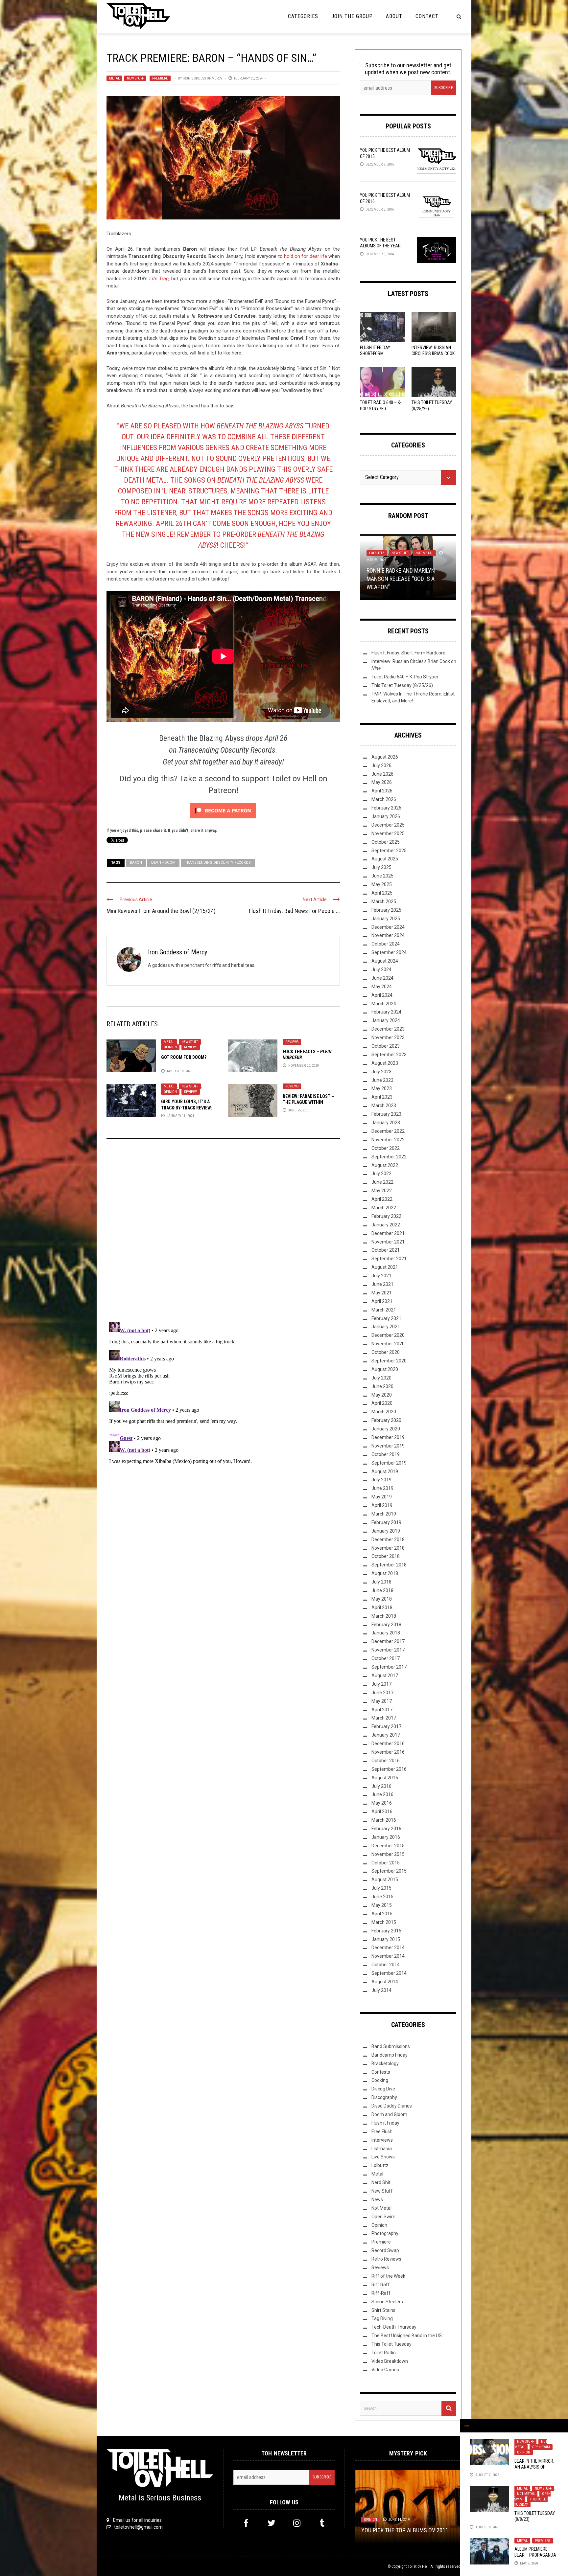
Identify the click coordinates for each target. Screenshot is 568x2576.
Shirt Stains (383, 2310)
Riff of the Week (388, 2276)
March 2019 (384, 1514)
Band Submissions (391, 2046)
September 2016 (389, 1769)
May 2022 (382, 1191)
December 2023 (388, 1029)
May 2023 (382, 1089)
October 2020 (386, 1353)
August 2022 (385, 1165)
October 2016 (386, 1761)
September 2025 (389, 851)
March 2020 (384, 1412)
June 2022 (382, 1182)
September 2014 (389, 1973)
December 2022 (388, 1131)
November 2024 (388, 936)
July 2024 (381, 969)
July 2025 (381, 868)
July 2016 (381, 1786)
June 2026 (382, 774)
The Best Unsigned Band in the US (407, 2336)
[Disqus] (223, 1233)
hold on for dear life (306, 256)
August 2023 (385, 1063)
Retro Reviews (386, 2259)
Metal (114, 78)
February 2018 (386, 1625)
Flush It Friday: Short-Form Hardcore (376, 353)
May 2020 (382, 1395)
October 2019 (386, 1454)
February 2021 (386, 1318)
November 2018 (388, 1548)
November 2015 (388, 1854)
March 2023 (384, 1106)
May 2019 (382, 1497)
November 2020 (388, 1344)
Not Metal (526, 2494)
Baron (136, 863)
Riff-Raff (381, 2293)
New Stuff (135, 78)
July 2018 (381, 1582)
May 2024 (382, 987)
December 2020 (388, 1335)
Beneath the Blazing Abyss (201, 738)
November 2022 (388, 1140)
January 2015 (386, 1939)
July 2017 (381, 1684)
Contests (381, 2072)
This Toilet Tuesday (391, 2344)
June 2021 (382, 1284)
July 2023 (381, 1072)
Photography (385, 2234)
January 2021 (386, 1327)
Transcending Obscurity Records (218, 863)
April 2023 (382, 1097)
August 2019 (385, 1471)
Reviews (191, 1047)
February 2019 (386, 1522)
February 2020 (386, 1421)
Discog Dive (383, 2089)
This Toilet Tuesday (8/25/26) (402, 685)
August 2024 (385, 961)
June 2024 (382, 978)
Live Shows (383, 2157)
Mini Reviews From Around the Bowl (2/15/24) (161, 911)
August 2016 (385, 1778)
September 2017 (389, 1667)
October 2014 (386, 1965)
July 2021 (381, 1276)
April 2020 (382, 1403)
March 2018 (384, 1616)
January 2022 (386, 1225)
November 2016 (388, 1752)
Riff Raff (381, 2285)
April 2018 (382, 1607)
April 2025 (382, 893)
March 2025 (384, 901)
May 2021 (382, 1293)
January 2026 (386, 816)
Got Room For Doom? (184, 1057)
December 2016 (388, 1744)
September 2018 (389, 1565)
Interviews (382, 2140)
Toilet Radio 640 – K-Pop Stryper (405, 677)
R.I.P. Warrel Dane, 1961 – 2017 (400, 2530)
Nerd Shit (381, 2183)
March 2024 (384, 1004)
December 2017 (388, 1642)
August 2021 (385, 1267)
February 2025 (386, 910)
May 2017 (382, 1701)
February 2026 (386, 808)
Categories (303, 16)
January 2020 (386, 1429)
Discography (384, 2098)
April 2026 (382, 791)
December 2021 (388, 1233)
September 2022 (389, 1157)
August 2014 (385, 1982)
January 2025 (386, 919)
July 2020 (381, 1378)
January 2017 (386, 1735)
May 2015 (382, 1905)
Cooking (380, 2081)
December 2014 (388, 1948)
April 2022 (382, 1199)
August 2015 (385, 1880)
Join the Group (352, 16)
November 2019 (388, 1446)
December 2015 (388, 1846)
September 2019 (389, 1463)
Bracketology (385, 2063)
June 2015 (382, 1897)
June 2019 (382, 1489)
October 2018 (386, 1557)
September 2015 (389, 1871)
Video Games (385, 2370)
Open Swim (541, 2447)
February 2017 (386, 1727)
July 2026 (381, 765)
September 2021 (389, 1259)
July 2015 (381, 1888)
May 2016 (382, 1803)
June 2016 (382, 1795)
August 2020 (385, 1369)
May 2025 (382, 885)
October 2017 (386, 1659)
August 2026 (385, 757)
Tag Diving (382, 2319)
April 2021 (382, 1301)
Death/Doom (163, 863)
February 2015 (386, 1931)
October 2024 (386, 944)
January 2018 (386, 1633)
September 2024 (389, 953)
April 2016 (382, 1812)
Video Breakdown (390, 2361)
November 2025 (388, 833)
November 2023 (388, 1038)
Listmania (382, 2149)
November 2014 (388, 1956)
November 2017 (388, 1650)
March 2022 (384, 1208)
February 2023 (386, 1114)
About (394, 16)
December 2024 (388, 927)
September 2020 (389, 1361)
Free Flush (382, 2131)
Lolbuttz (380, 2166)
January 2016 (386, 1837)
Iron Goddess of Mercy (202, 78)
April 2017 (382, 1710)
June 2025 (382, 876)
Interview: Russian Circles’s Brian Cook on (433, 353)
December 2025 (388, 825)
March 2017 (384, 1718)
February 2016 (386, 1829)
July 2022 (381, 1174)
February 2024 (386, 1012)
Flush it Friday (385, 2123)
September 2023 (389, 1055)
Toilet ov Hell (418, 2566)
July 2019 (381, 1480)
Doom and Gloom (389, 2114)
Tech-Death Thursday (394, 2327)
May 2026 (382, 783)
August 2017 (385, 1676)
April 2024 (382, 995)
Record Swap (385, 2251)
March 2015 (384, 1922)
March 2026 (384, 800)
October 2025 (386, 842)
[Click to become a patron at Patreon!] (223, 810)
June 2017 (382, 1693)
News (377, 2200)
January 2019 (386, 1531)
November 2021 (388, 1242)
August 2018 (385, 1574)
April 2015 (382, 1914)
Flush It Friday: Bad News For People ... (294, 911)
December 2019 (388, 1437)
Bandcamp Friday (390, 2055)
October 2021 (386, 1250)
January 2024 (386, 1021)
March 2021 (384, 1310)
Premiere (160, 78)
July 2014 (381, 1990)
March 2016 (384, 1820)
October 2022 (386, 1148)
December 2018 (388, 1539)
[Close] (466, 2426)
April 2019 (382, 1506)
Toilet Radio (384, 2353)
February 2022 (386, 1216)
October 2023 (386, 1046)
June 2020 (382, 1386)
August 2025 (385, 859)
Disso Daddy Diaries (392, 2106)
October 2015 (386, 1863)
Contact (427, 16)
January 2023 (386, 1123)
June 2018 (382, 1590)
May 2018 (382, 1599)
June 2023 (382, 1080)
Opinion (170, 1047)
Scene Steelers (387, 2302)
